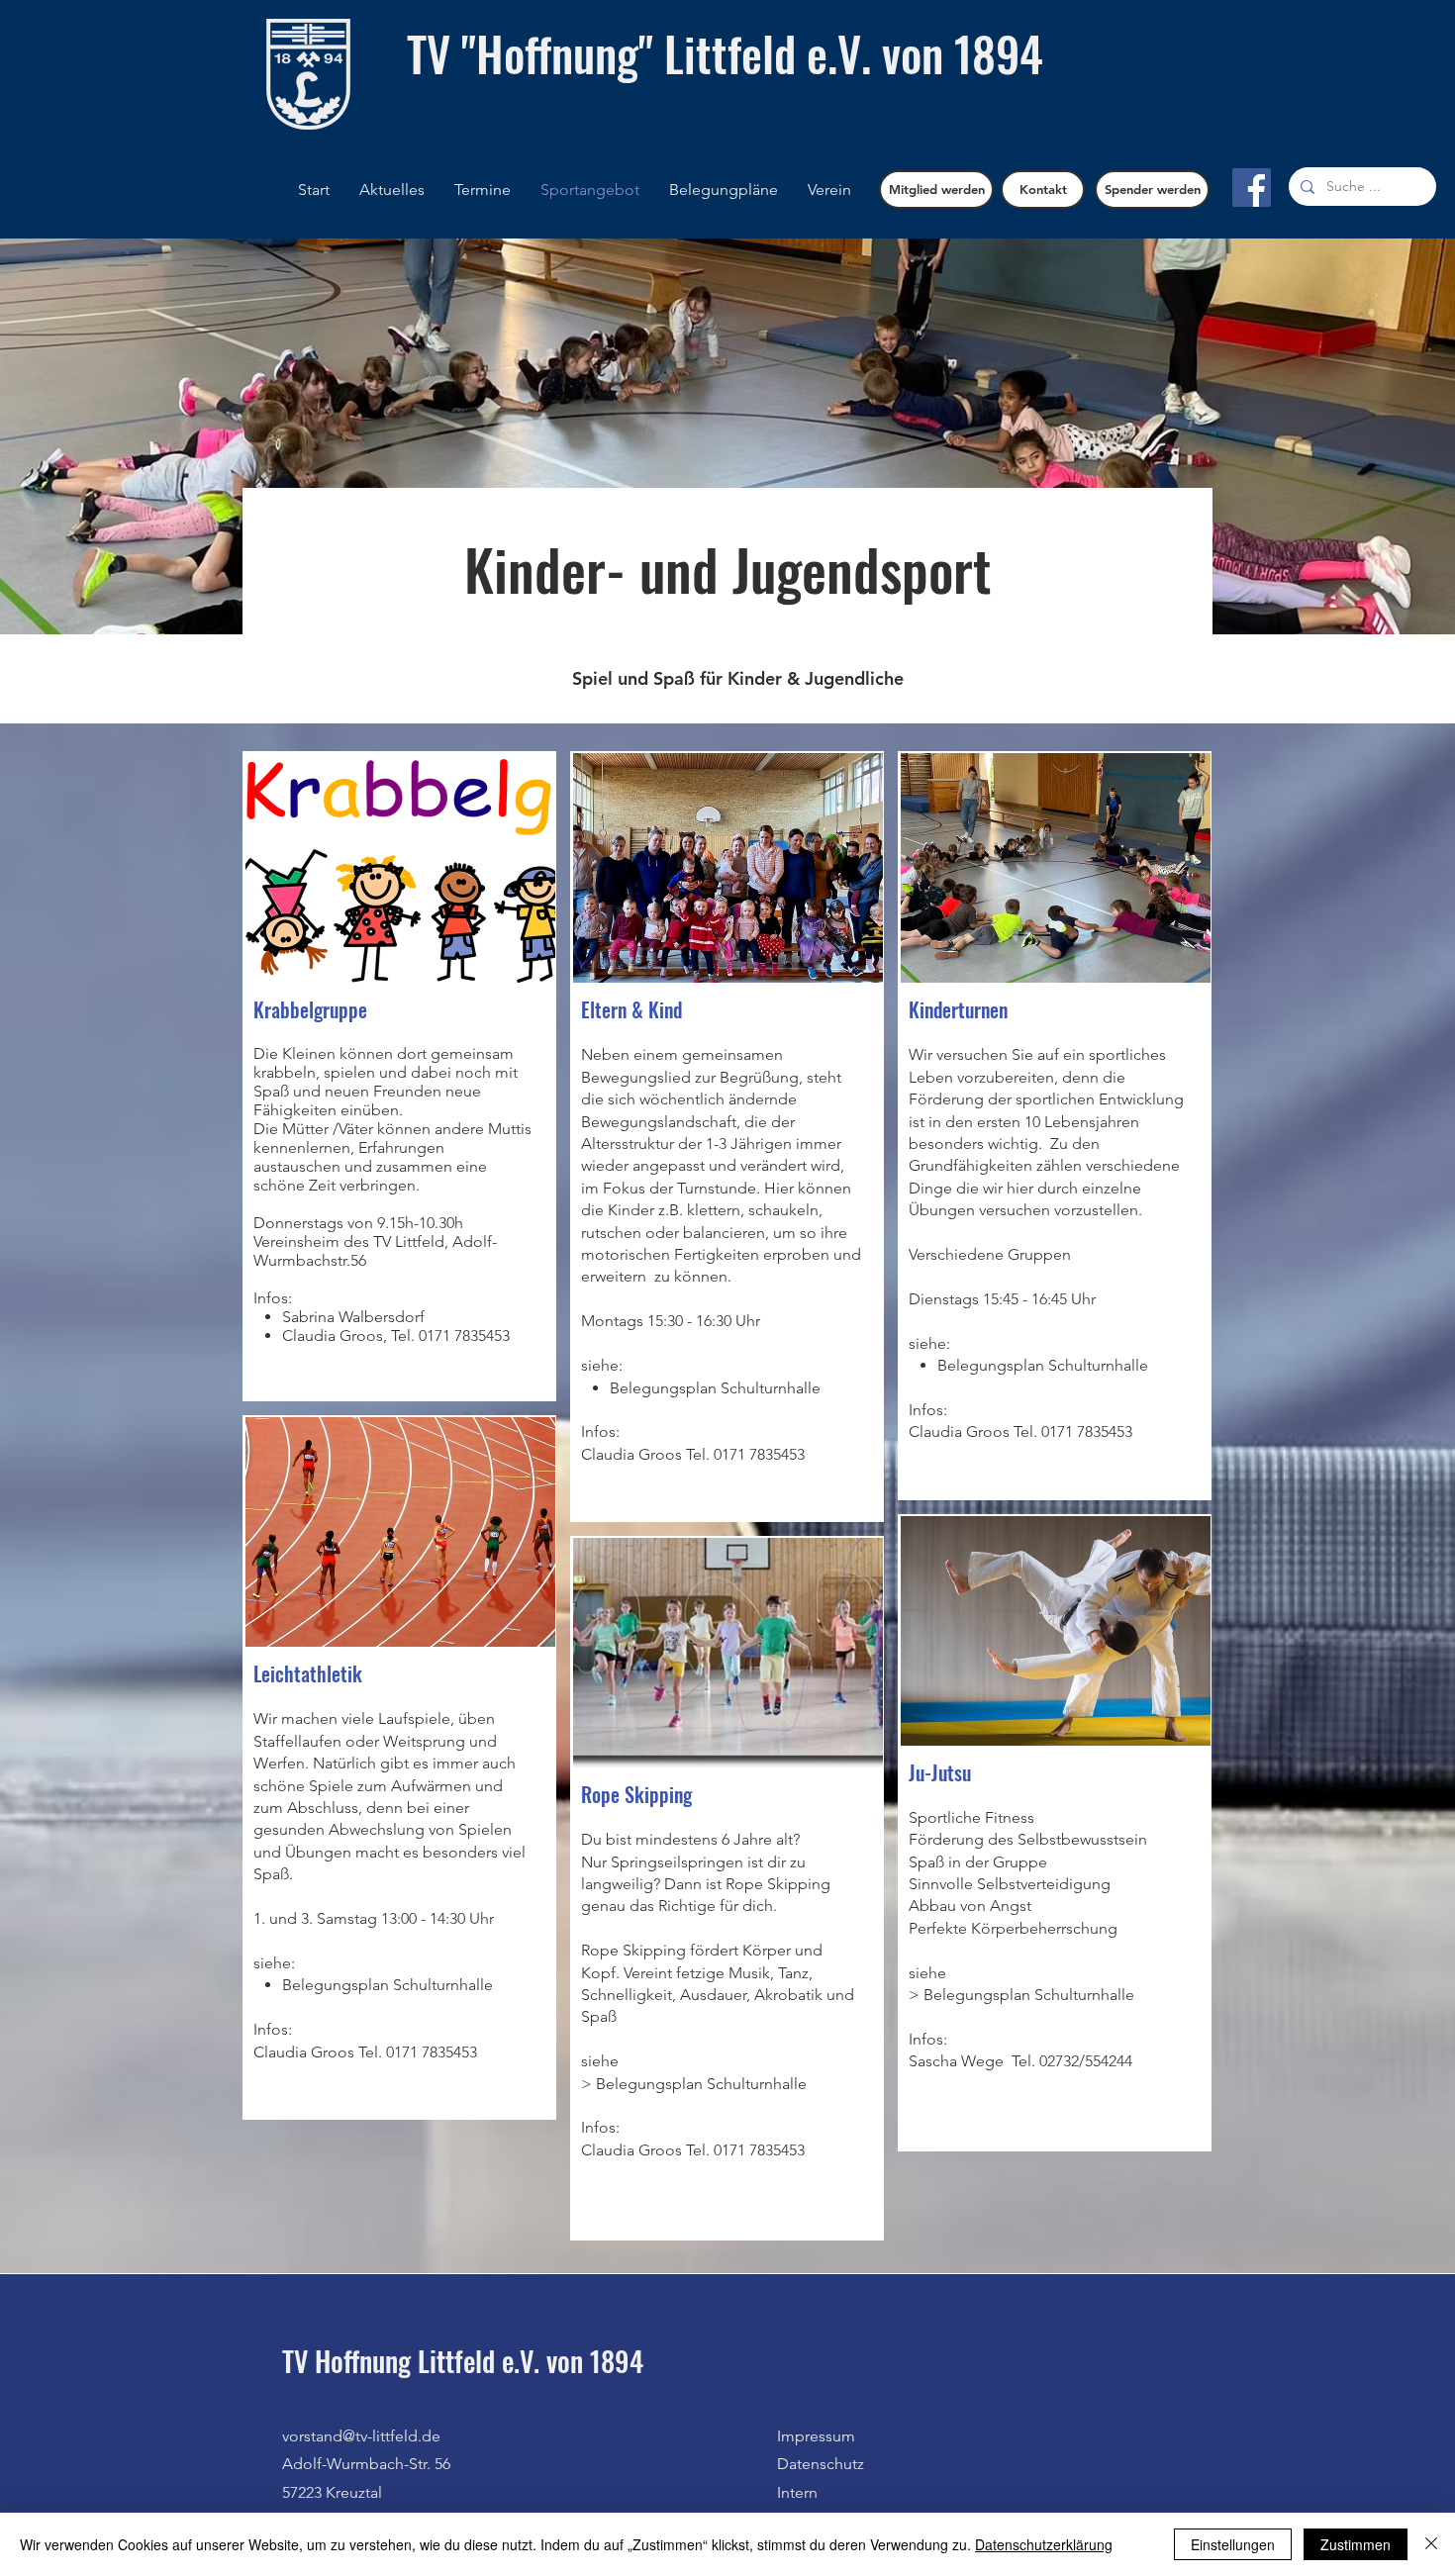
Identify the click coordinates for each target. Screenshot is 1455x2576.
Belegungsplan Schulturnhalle (1029, 1995)
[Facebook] (1252, 188)
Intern (797, 2492)
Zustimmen (1356, 2544)
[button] (724, 190)
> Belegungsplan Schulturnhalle (694, 2084)
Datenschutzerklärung (1044, 2544)
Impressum (816, 2436)
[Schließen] (1431, 2544)
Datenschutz (821, 2464)
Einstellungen (1233, 2544)
